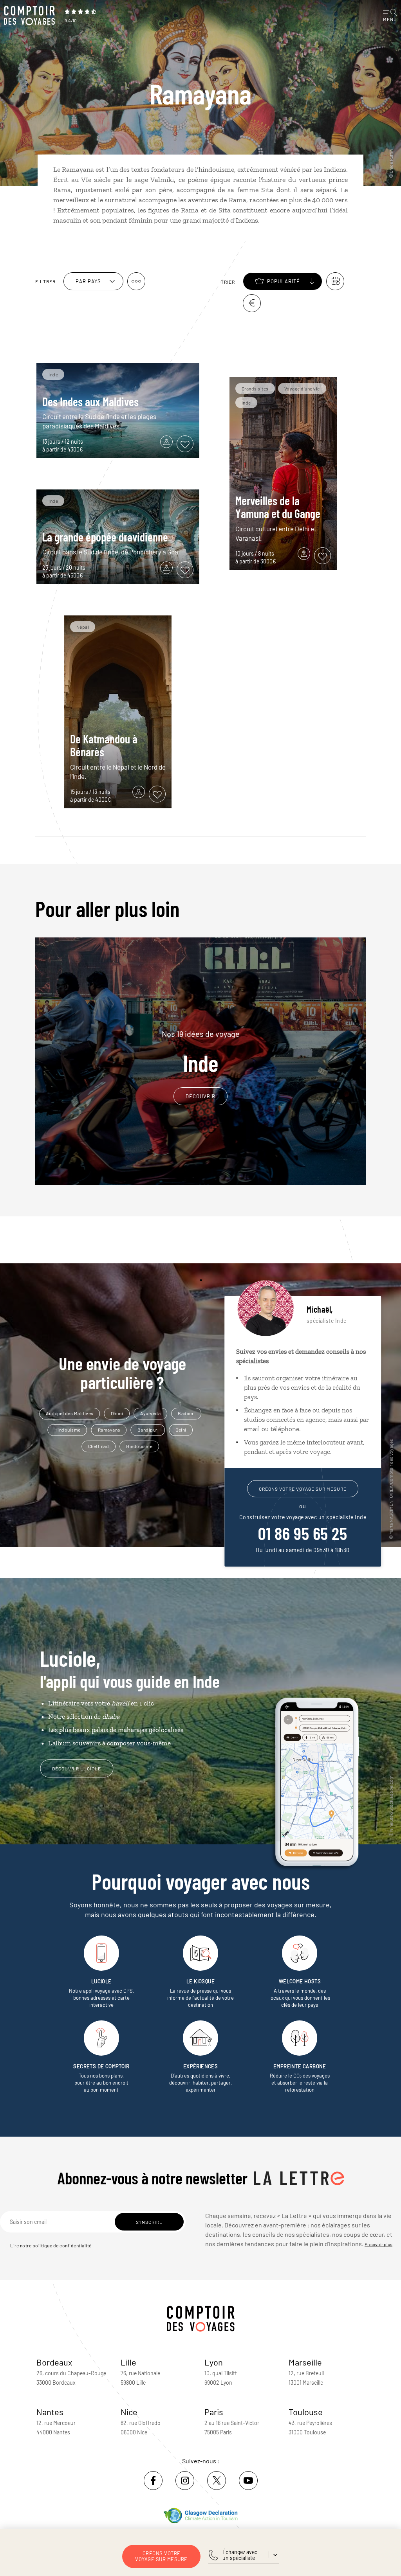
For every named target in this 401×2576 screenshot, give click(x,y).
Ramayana (109, 1430)
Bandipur (148, 1430)
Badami (186, 1413)
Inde (201, 1052)
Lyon (214, 2362)
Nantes (50, 2412)
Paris (214, 2412)
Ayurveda (150, 1413)
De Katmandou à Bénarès (104, 745)
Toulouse (306, 2412)
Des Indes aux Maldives (90, 401)
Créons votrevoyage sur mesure (161, 2556)
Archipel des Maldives (70, 1413)
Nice (129, 2412)
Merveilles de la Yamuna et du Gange (278, 507)
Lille (128, 2362)
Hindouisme (68, 1430)
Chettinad (99, 1446)
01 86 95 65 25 (303, 1533)
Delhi (181, 1430)
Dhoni (117, 1413)
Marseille (305, 2362)
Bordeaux (54, 2362)
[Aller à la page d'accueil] (31, 16)
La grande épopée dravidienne (105, 537)
